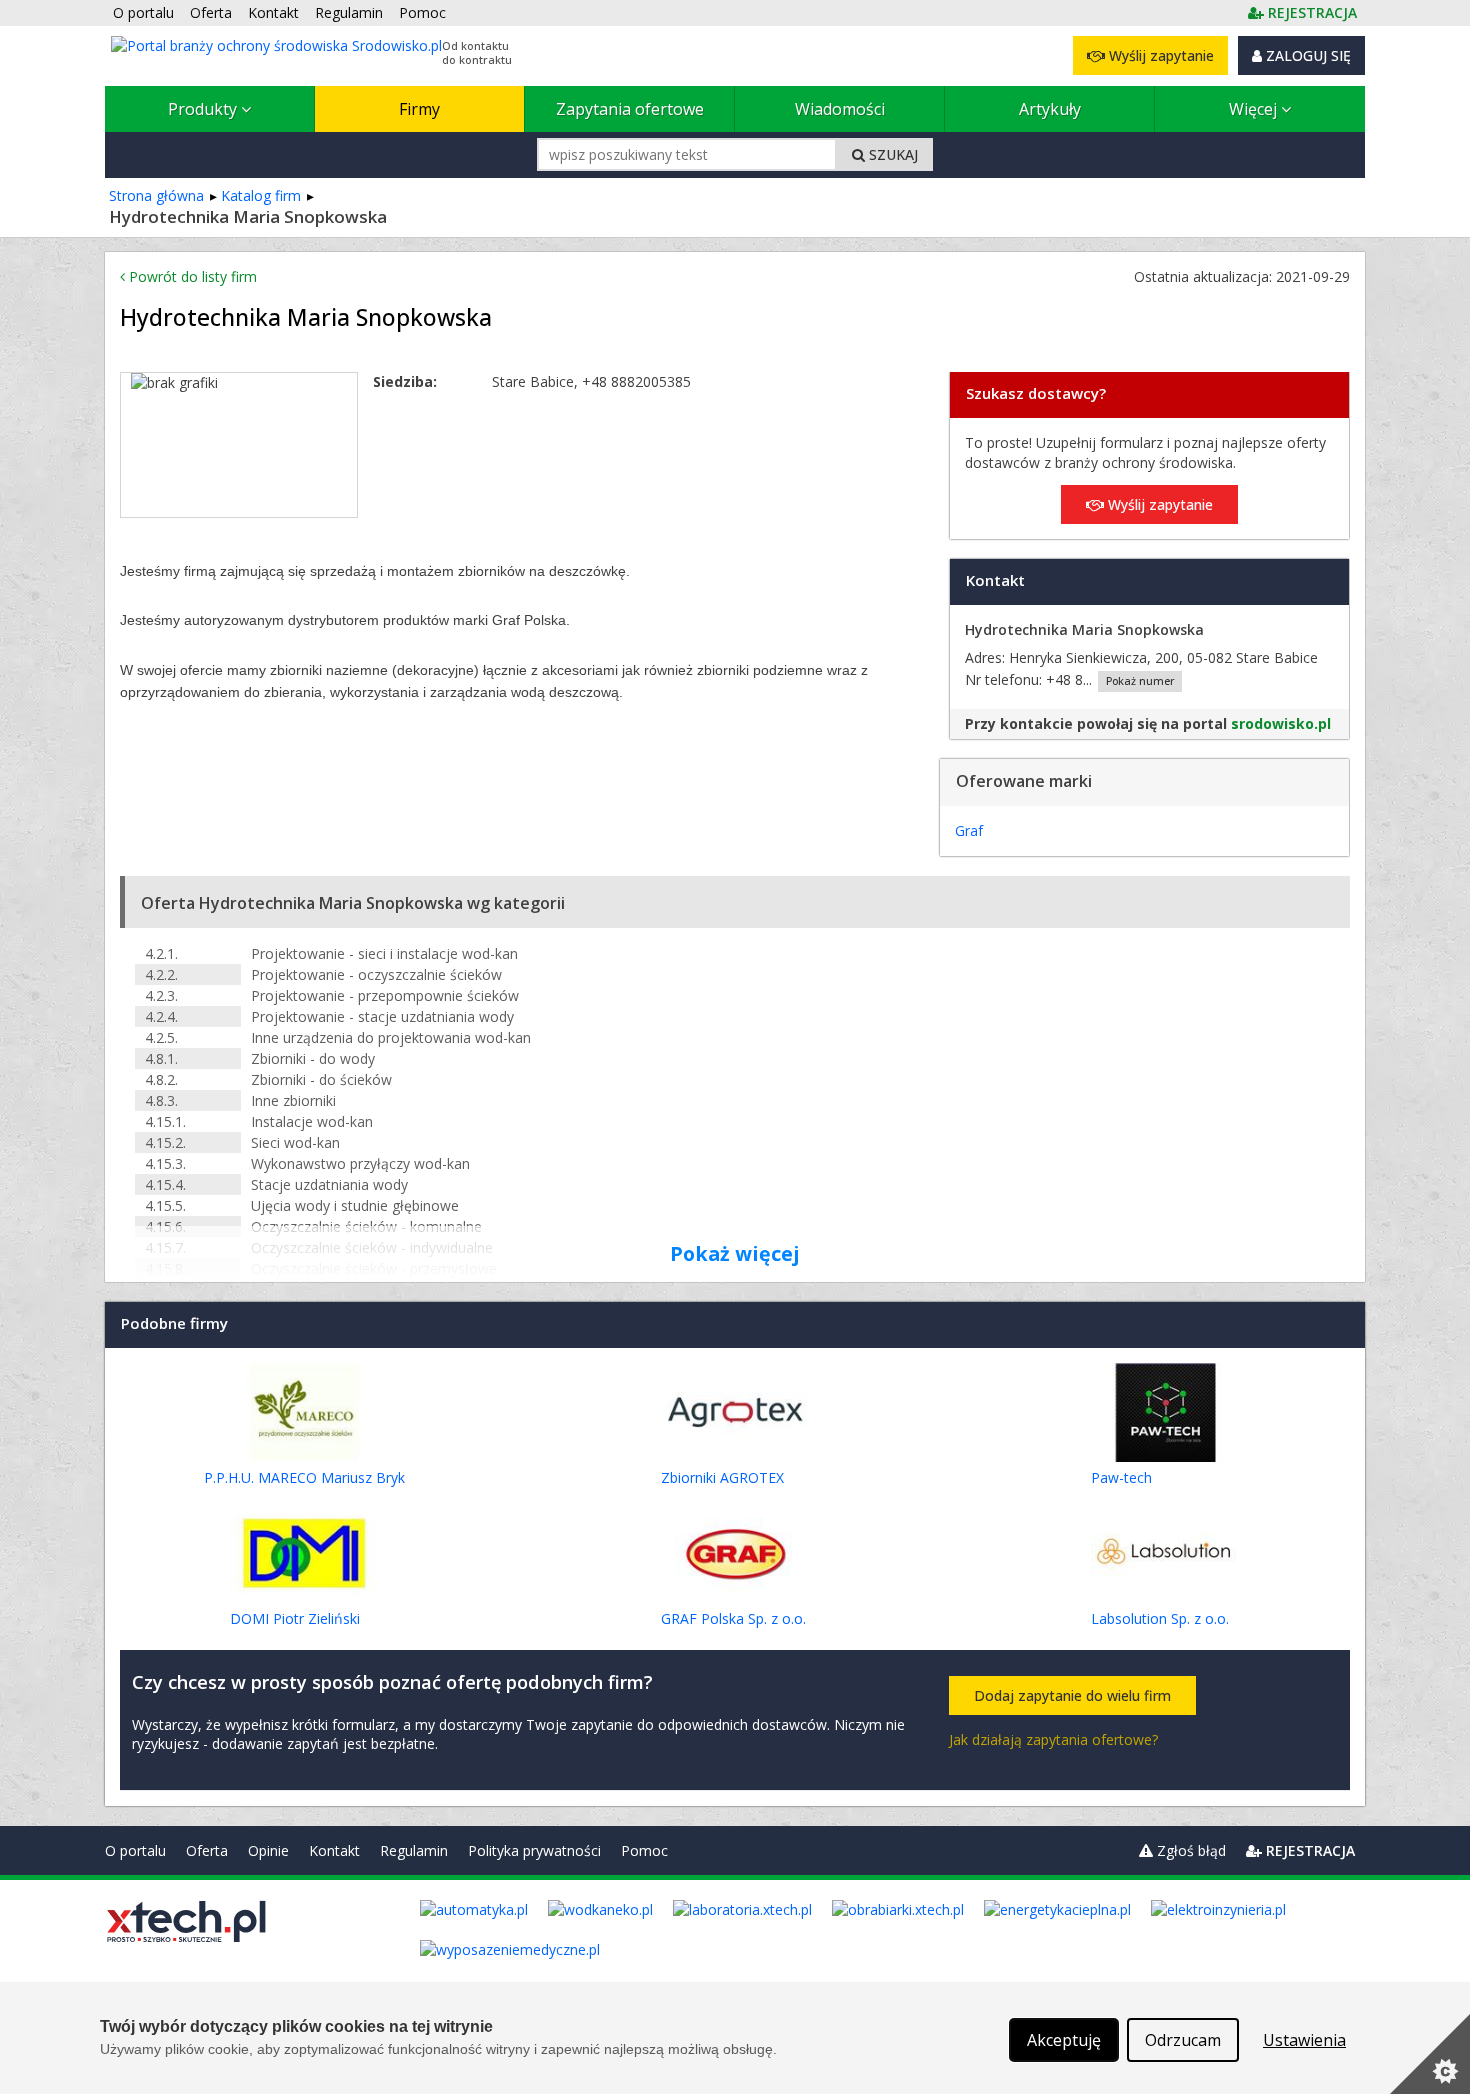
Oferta (207, 1850)
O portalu (135, 1850)
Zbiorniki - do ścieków (321, 1079)
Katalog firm (261, 195)
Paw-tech (1121, 1477)
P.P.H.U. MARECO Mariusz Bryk (304, 1477)
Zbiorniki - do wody (313, 1058)
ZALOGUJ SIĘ (1306, 55)
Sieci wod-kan (295, 1142)
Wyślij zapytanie (1159, 55)
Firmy (419, 109)
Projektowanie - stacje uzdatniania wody (382, 1016)
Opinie (268, 1850)
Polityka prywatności (534, 1850)
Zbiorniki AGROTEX (722, 1477)
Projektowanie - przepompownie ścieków (385, 995)
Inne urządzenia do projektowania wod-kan (391, 1037)
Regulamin (414, 1850)
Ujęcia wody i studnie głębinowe (355, 1205)
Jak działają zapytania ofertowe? (1053, 1739)
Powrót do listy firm (191, 276)
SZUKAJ (891, 154)
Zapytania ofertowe (630, 109)
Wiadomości (840, 109)
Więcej (1255, 109)
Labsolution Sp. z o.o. (1160, 1618)
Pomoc (644, 1850)
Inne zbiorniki (293, 1100)
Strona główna (156, 195)
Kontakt (334, 1850)
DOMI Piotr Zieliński (295, 1618)
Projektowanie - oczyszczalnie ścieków (376, 974)
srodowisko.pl (1281, 723)
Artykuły (1050, 109)
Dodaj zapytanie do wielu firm (1072, 1695)
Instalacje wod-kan (312, 1121)
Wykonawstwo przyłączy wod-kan (360, 1163)
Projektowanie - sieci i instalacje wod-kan (384, 953)
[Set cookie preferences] (1430, 2054)
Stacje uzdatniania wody (329, 1184)
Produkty (204, 109)
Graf (969, 830)
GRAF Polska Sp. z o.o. (733, 1618)
